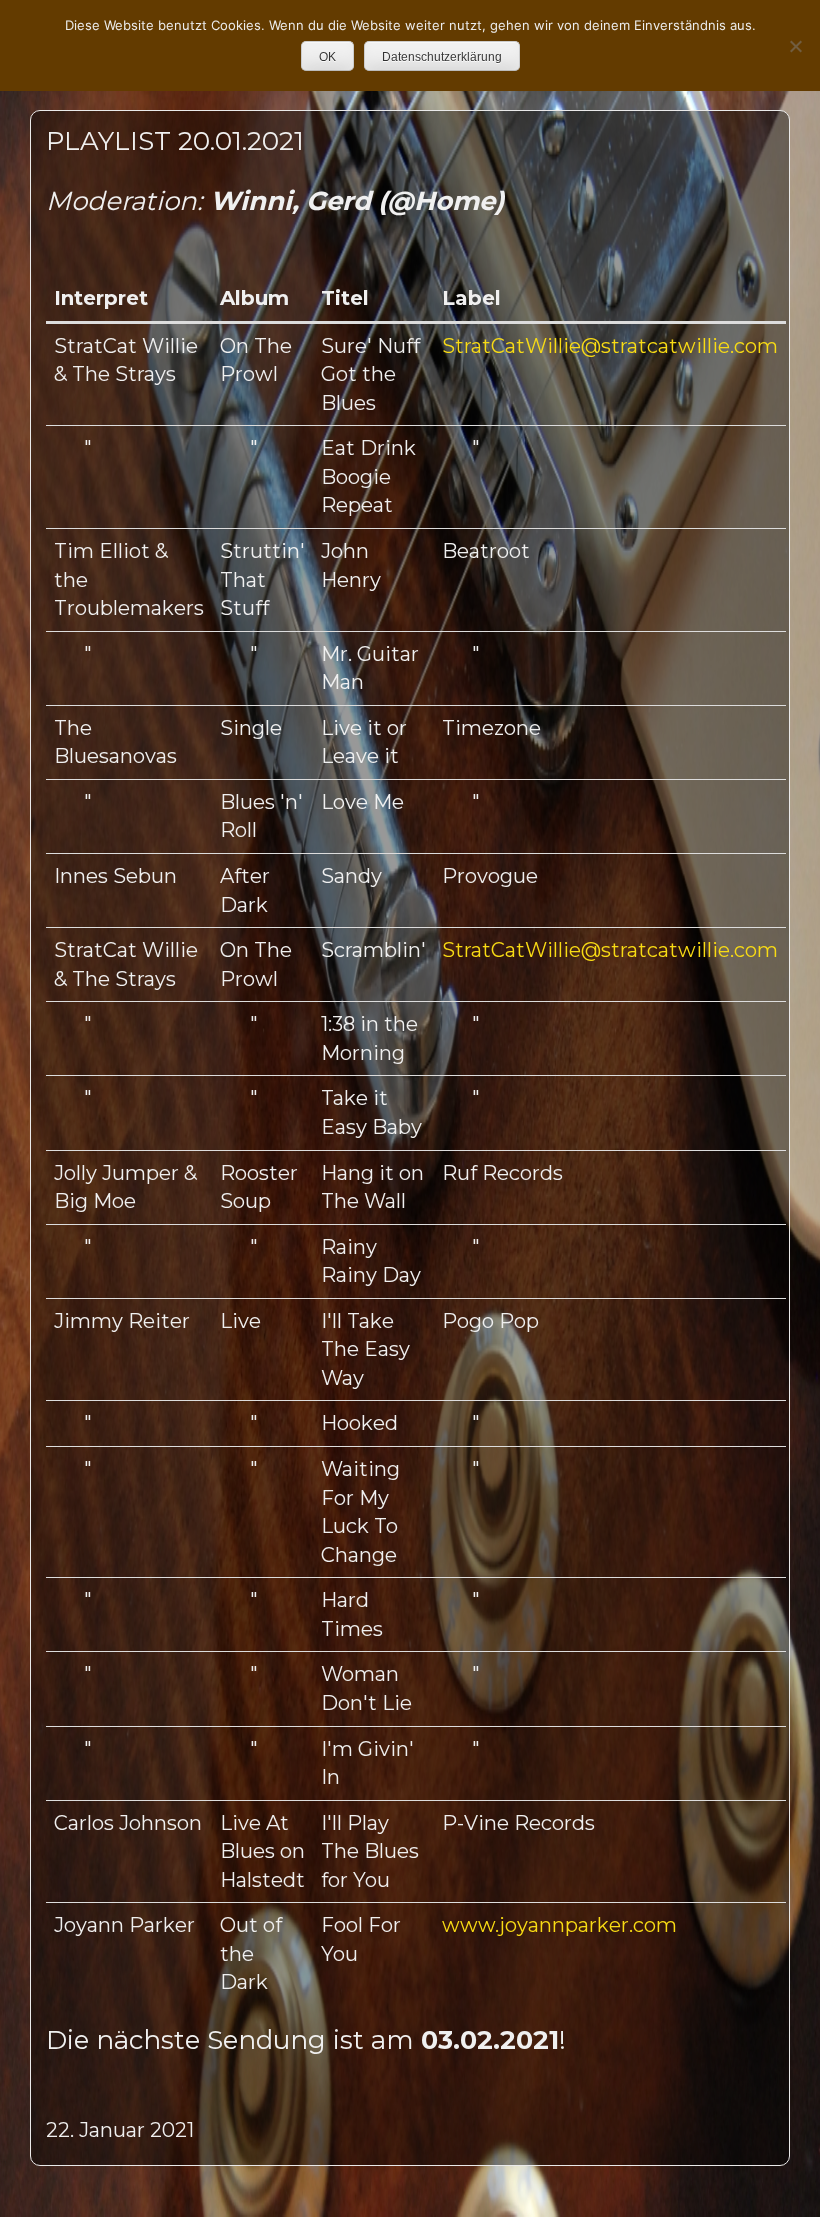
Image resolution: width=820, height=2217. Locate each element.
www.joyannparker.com (559, 1925)
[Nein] (795, 46)
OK (327, 57)
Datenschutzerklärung (442, 57)
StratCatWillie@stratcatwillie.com (610, 346)
